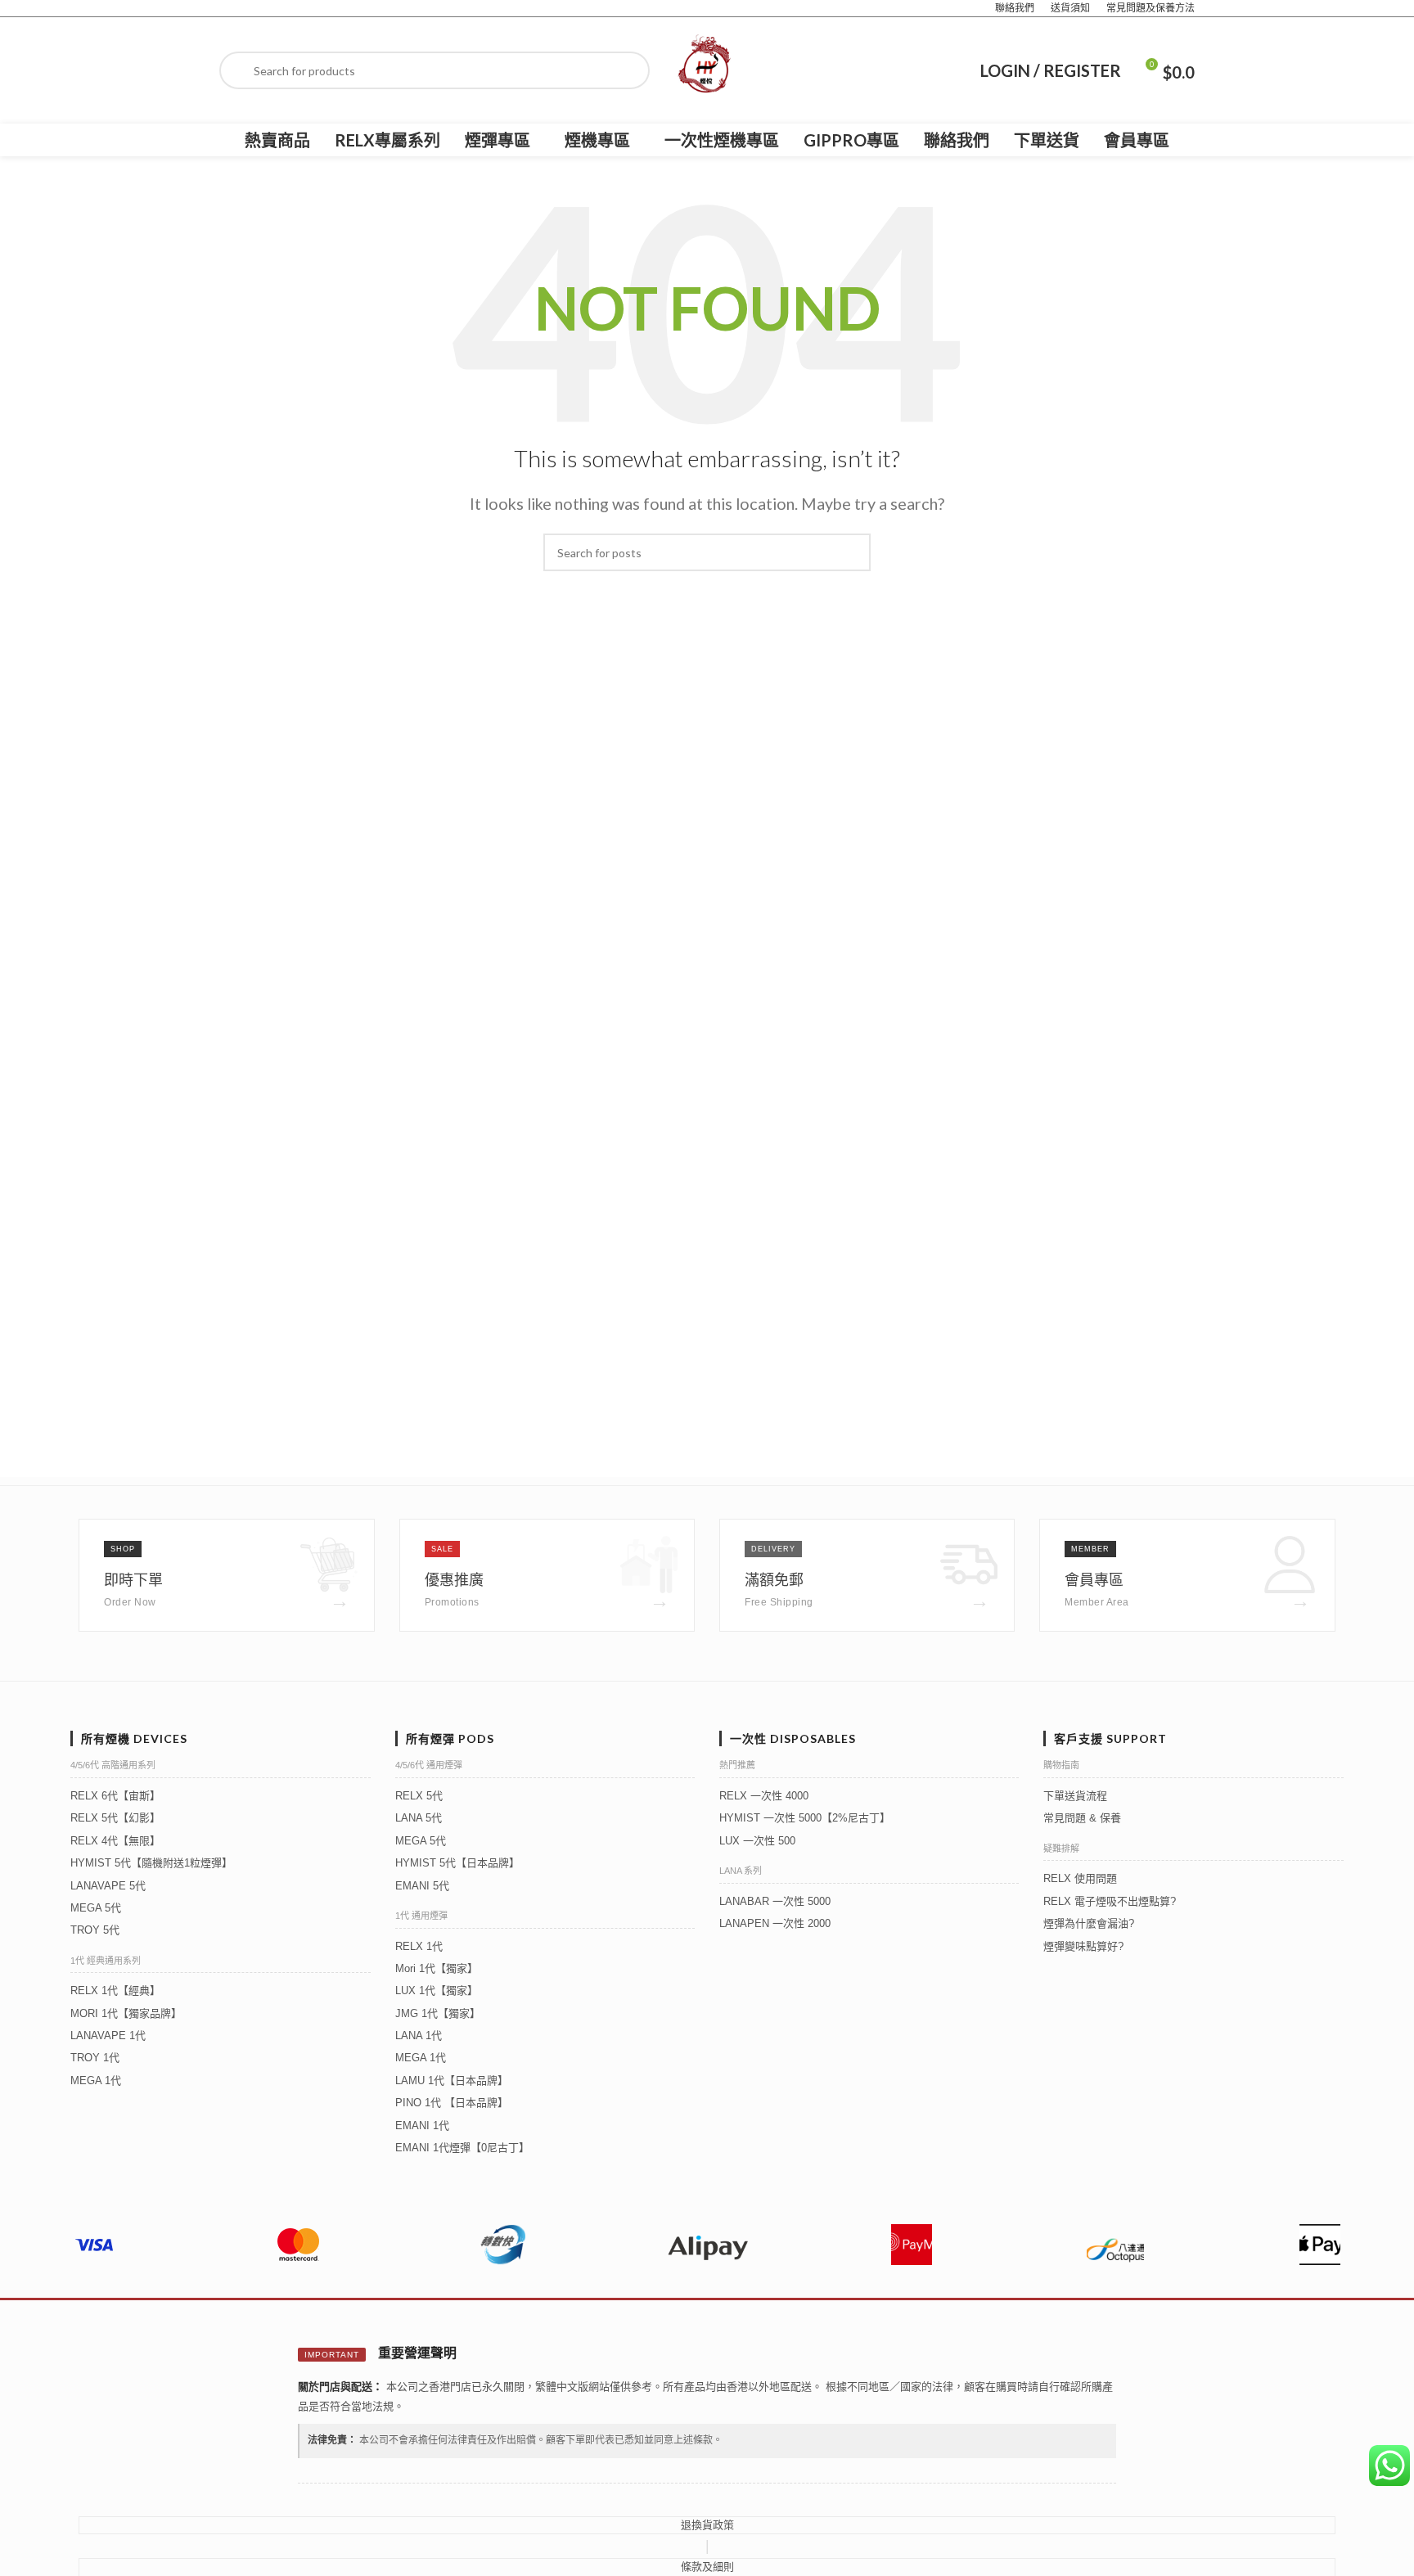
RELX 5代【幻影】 (115, 1818)
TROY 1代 (95, 2058)
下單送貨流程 (1075, 1796)
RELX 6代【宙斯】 (115, 1796)
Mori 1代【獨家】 (437, 1968)
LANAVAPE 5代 (108, 1886)
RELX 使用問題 (1080, 1878)
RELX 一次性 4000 (764, 1796)
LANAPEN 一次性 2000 (775, 1923)
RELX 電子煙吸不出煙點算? (1110, 1901)
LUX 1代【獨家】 (437, 1991)
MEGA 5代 (96, 1908)
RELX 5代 (419, 1796)
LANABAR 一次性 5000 (775, 1901)
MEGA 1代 (96, 2081)
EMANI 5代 (422, 1886)
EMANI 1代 (422, 2126)
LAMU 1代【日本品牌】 (452, 2081)
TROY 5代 (95, 1930)
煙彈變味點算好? (1083, 1946)
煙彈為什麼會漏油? (1089, 1923)
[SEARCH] (852, 552)
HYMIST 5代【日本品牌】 (457, 1863)
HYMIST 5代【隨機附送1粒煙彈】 (151, 1863)
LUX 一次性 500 (757, 1841)
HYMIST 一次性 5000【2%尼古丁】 (805, 1818)
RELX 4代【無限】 (115, 1841)
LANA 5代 (419, 1818)
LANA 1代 (419, 2036)
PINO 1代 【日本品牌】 (452, 2103)
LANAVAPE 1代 (108, 2036)
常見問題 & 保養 (1082, 1818)
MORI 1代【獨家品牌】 (126, 2013)
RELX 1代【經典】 (115, 1991)
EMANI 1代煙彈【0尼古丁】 (462, 2148)
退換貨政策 (707, 2525)
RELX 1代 (419, 1946)
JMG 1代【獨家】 (438, 2013)
